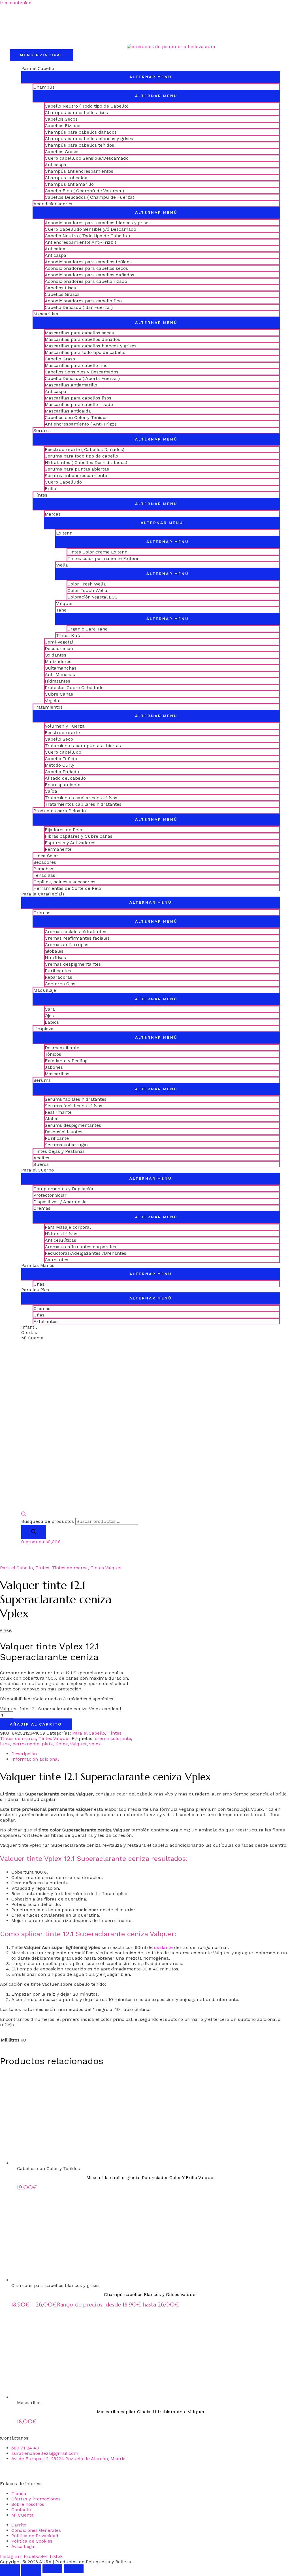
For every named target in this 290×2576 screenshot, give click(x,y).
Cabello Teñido (61, 759)
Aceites (41, 1158)
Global (52, 1119)
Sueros (41, 1164)
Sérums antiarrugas (67, 1145)
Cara (50, 1009)
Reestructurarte (62, 733)
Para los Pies (35, 1290)
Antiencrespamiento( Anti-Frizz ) (80, 242)
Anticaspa (56, 165)
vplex (95, 1744)
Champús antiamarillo (69, 184)
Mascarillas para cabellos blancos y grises (91, 346)
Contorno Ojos (60, 984)
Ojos (49, 1016)
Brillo (50, 489)
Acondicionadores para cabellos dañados (89, 275)
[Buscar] (34, 1532)
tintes (62, 1744)
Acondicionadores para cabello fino (83, 301)
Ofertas (29, 1332)
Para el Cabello (38, 68)
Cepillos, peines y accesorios (64, 882)
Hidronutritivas (61, 1234)
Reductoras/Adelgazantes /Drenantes (86, 1253)
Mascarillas (46, 314)
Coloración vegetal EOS (92, 597)
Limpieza (43, 1029)
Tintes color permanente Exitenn (104, 558)
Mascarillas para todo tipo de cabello (85, 352)
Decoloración (59, 648)
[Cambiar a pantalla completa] (31, 2569)
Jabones (54, 1067)
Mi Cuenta (32, 1338)
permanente (26, 1744)
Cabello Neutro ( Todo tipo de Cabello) (87, 106)
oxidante (163, 1947)
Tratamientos (48, 707)
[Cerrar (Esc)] (74, 2569)
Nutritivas (55, 958)
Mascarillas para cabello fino (76, 365)
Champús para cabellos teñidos (79, 145)
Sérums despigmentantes (73, 1125)
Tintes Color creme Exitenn (97, 552)
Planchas (43, 869)
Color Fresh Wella (87, 584)
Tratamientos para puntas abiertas (83, 746)
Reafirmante (58, 1112)
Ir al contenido (16, 3)
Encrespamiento (63, 785)
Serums (42, 430)
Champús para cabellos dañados (81, 132)
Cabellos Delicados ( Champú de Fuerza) (89, 197)
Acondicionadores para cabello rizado (86, 281)
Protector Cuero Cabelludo (74, 688)
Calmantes (56, 1260)
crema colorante (113, 1738)
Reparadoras (58, 977)
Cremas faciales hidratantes (75, 932)
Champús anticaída (66, 178)
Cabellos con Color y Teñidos (76, 417)
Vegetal (53, 701)
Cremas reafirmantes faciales (77, 938)
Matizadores (58, 661)
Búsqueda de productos (48, 1521)
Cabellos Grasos (62, 152)
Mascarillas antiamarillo (71, 385)
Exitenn (64, 533)
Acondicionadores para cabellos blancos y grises (98, 223)
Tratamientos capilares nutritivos (81, 798)
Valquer (65, 603)
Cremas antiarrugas (67, 945)
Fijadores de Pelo (63, 830)
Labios (52, 1022)
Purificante (57, 1138)
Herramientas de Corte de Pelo (67, 888)
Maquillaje (45, 990)
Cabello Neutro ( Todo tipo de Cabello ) (87, 236)
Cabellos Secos (61, 119)
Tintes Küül (69, 635)
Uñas (39, 1284)
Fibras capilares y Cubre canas (79, 836)
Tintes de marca (70, 1568)
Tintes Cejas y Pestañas (59, 1151)
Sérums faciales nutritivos (73, 1106)
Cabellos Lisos (60, 288)
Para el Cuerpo (38, 1170)
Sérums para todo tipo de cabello (81, 456)
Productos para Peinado (60, 811)
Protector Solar (50, 1195)
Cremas (42, 913)
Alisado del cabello (65, 778)
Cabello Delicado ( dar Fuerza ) (79, 307)
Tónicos (53, 1054)
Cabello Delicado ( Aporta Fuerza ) (82, 378)
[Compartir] (52, 2569)
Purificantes (58, 971)
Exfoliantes (45, 1321)
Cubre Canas (59, 694)
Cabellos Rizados (63, 126)
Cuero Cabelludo (63, 482)
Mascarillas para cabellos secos (79, 333)
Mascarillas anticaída (68, 411)
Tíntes (40, 495)
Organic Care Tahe (88, 629)
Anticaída (55, 249)
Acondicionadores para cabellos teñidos (88, 262)
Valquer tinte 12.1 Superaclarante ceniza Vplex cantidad (61, 1709)
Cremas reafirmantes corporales (80, 1247)
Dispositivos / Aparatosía (60, 1202)
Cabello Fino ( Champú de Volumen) (84, 191)
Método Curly (59, 765)
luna (5, 1744)
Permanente (58, 849)
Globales (54, 951)
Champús (44, 87)
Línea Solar (46, 856)
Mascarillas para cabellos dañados (82, 339)
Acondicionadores (53, 204)
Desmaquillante (62, 1048)
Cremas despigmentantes (73, 964)
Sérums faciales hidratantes (76, 1099)
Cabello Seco (59, 739)
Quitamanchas (61, 668)
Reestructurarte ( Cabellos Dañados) (85, 449)
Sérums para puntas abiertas (77, 469)
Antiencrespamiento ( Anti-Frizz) (80, 424)
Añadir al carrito (36, 1724)
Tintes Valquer (106, 1568)
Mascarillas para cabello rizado (79, 404)
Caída (51, 791)
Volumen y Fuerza (65, 726)
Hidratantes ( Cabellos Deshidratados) (86, 462)
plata (47, 1744)
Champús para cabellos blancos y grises (89, 139)
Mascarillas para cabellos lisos (78, 398)
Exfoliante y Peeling (66, 1061)
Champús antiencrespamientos (79, 171)
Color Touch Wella (87, 590)
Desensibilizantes (64, 1132)
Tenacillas (44, 875)
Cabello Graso (60, 359)
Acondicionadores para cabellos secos (86, 268)
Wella (62, 565)
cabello (186, 1815)
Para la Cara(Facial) (43, 894)
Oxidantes (56, 655)
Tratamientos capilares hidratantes (83, 804)
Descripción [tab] (24, 1754)
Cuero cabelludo (63, 752)
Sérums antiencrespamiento (76, 475)
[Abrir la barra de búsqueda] (24, 1515)
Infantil (29, 1327)
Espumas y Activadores (70, 843)
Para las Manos (38, 1265)
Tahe (61, 610)
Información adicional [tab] (35, 1759)
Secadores (45, 862)
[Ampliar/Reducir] (10, 2569)
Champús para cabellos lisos (76, 113)
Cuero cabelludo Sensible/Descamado (87, 158)
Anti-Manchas (60, 675)
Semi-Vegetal (59, 642)
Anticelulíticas (60, 1240)
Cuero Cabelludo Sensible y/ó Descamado (90, 229)
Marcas (53, 514)
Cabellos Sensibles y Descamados (82, 372)
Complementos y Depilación (64, 1189)
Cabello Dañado (62, 772)
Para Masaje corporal (68, 1227)
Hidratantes (57, 681)
